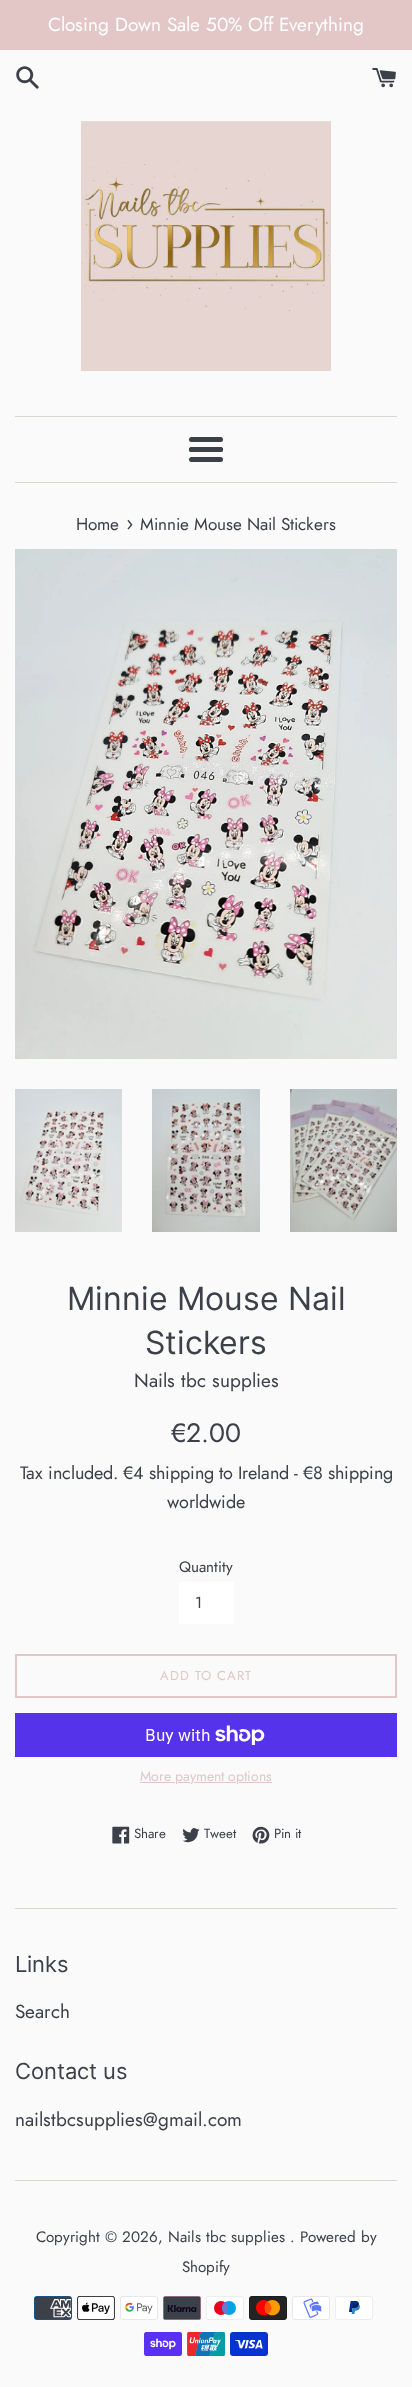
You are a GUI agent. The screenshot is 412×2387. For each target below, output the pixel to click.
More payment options (206, 1776)
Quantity (206, 1567)
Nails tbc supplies (229, 2237)
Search (42, 2011)
